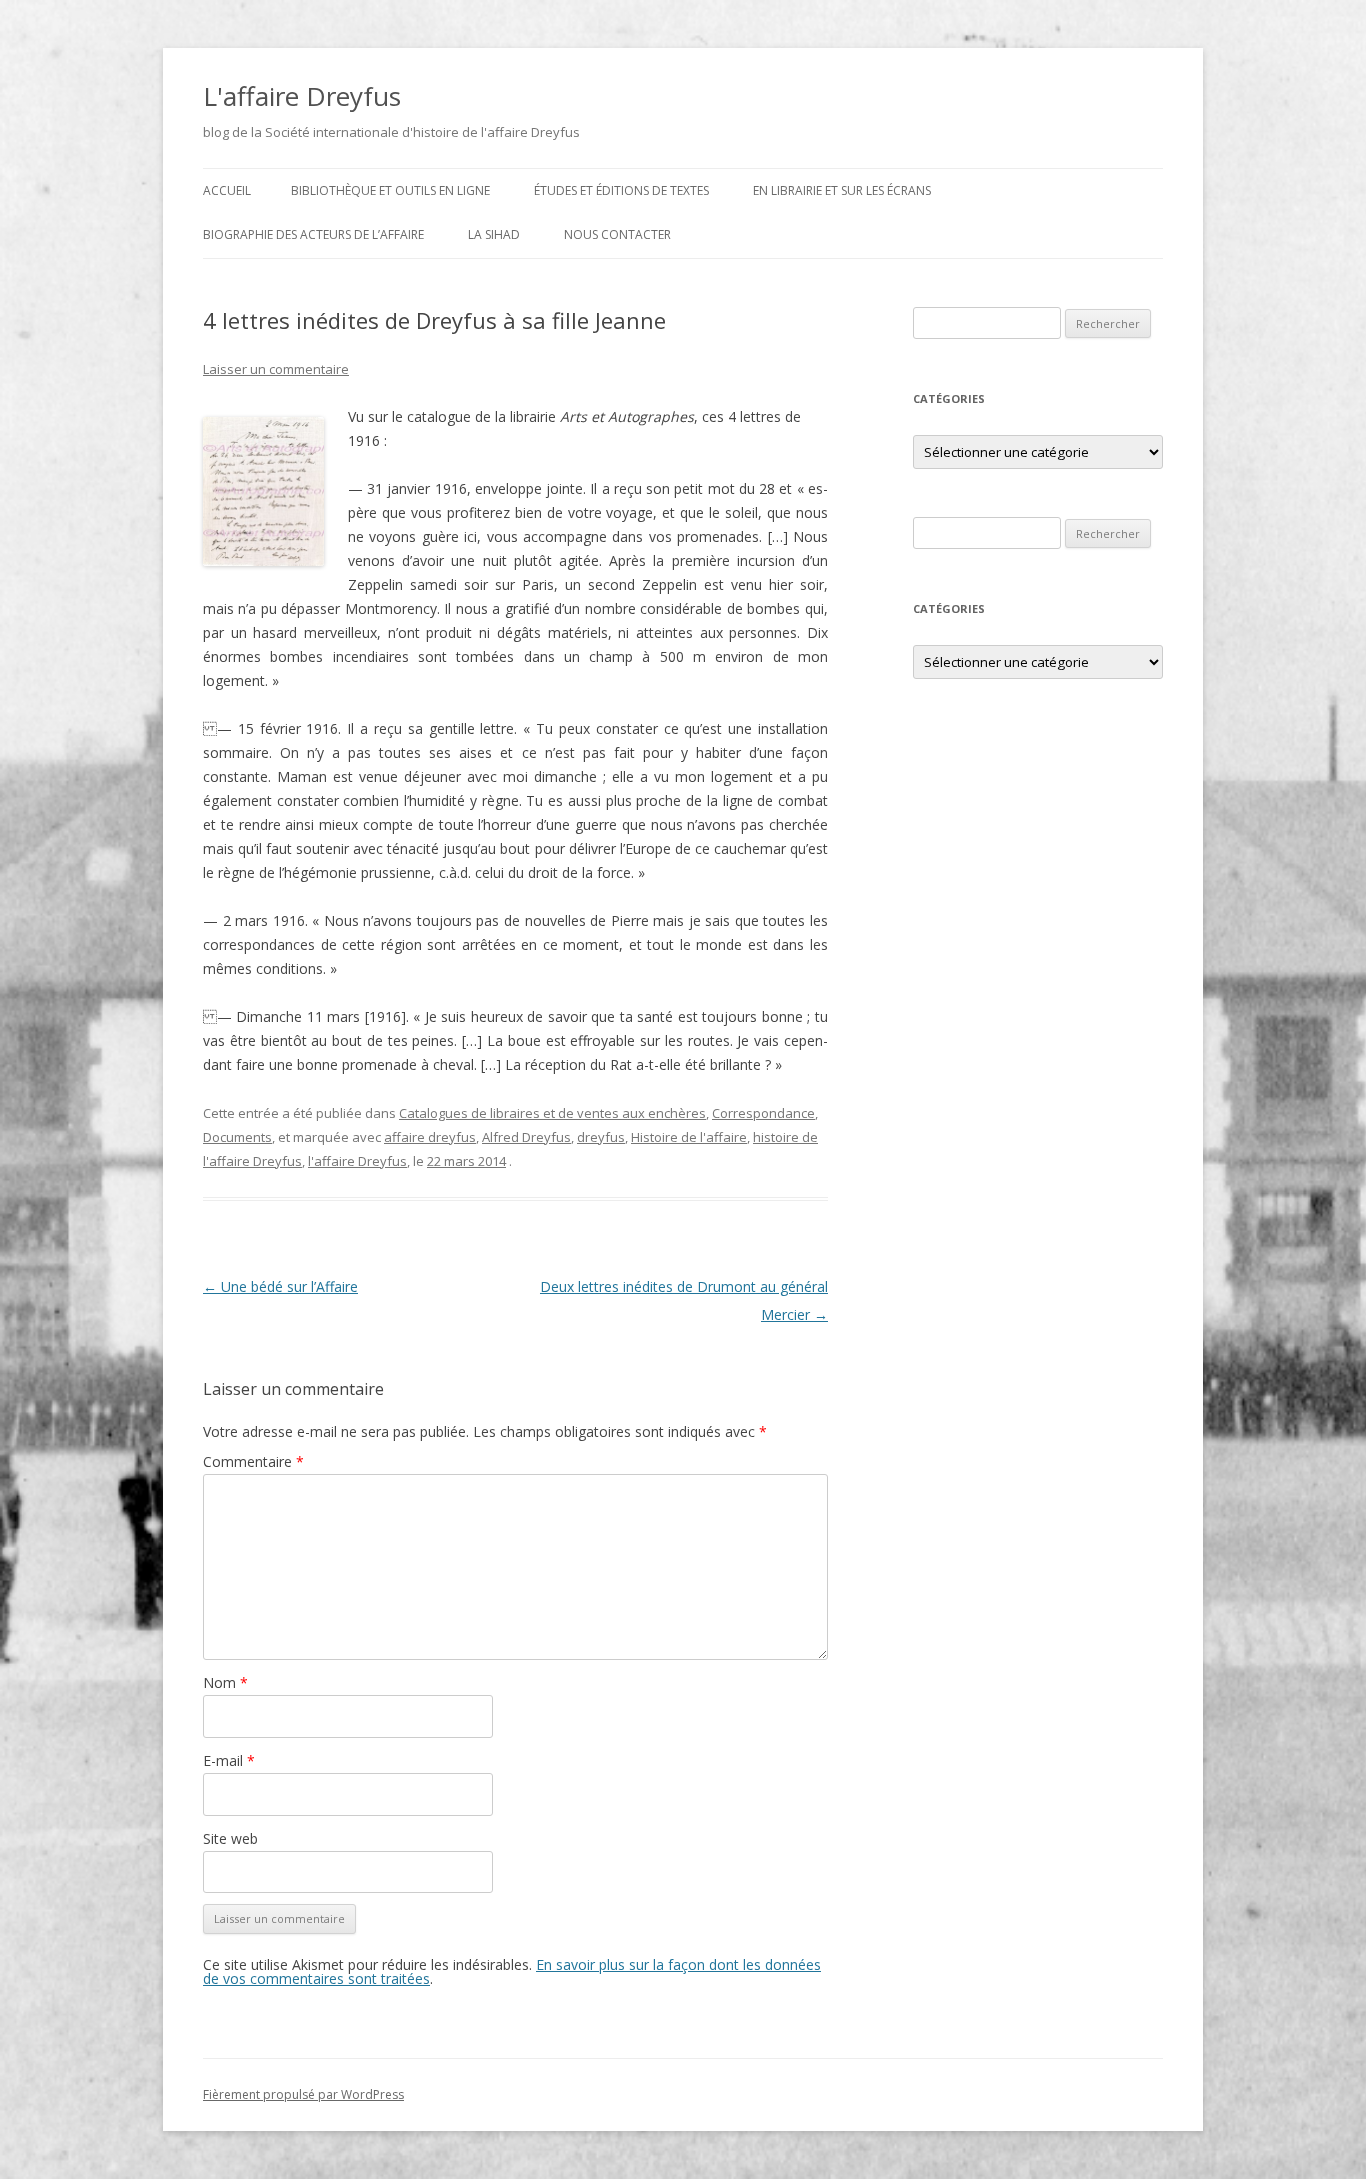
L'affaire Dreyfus (302, 96)
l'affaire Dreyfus (357, 1161)
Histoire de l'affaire (689, 1137)
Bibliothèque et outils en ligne (390, 190)
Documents (237, 1137)
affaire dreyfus (430, 1137)
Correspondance (763, 1113)
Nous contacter (617, 234)
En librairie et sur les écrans (842, 190)
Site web (230, 1838)
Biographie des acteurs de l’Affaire (313, 234)
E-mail (229, 1760)
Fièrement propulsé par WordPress (303, 2094)
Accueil (227, 190)
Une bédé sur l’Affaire (280, 1286)
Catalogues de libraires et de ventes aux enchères (552, 1113)
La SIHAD (494, 234)
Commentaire (253, 1461)
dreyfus (601, 1137)
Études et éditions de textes (621, 190)
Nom (225, 1682)
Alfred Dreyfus (526, 1137)
